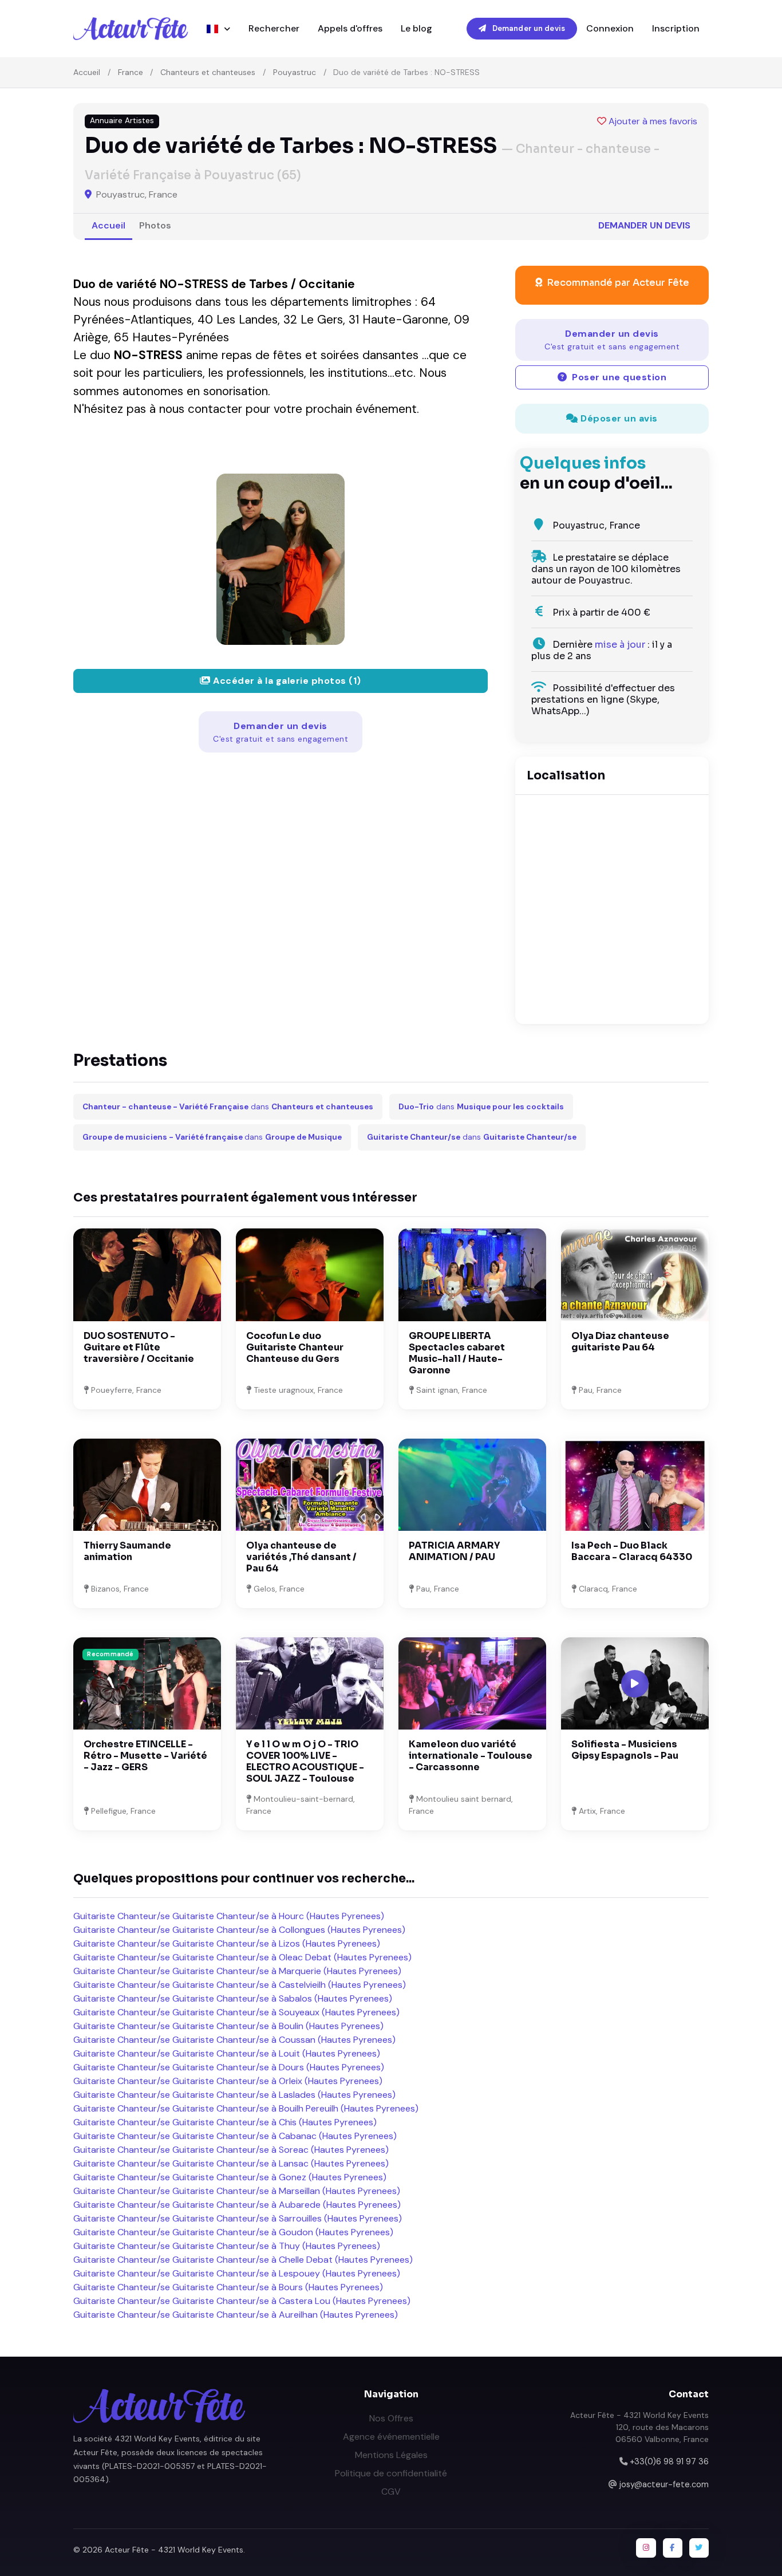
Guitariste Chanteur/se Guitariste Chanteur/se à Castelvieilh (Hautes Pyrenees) (240, 1985)
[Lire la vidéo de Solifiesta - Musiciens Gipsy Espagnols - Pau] (635, 1684)
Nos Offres (391, 2418)
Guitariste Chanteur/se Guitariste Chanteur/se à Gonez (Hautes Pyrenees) (230, 2177)
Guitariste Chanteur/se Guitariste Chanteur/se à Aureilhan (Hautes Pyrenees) (236, 2315)
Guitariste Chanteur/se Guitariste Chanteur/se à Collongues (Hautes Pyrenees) (239, 1930)
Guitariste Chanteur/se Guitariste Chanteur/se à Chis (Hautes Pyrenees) (225, 2122)
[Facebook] (673, 2548)
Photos (155, 225)
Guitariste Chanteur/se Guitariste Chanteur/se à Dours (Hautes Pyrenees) (229, 2067)
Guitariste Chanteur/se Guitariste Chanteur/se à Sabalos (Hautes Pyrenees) (233, 1998)
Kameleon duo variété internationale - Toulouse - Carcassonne (471, 1756)
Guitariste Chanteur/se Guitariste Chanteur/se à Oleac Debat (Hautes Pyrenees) (242, 1957)
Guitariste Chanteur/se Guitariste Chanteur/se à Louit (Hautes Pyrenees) (227, 2053)
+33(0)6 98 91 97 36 (669, 2461)
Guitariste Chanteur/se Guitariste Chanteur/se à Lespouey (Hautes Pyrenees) (237, 2273)
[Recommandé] (147, 1683)
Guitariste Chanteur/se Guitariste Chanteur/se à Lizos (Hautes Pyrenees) (227, 1943)
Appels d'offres (350, 28)
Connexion (610, 28)
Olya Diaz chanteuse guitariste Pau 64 (620, 1342)
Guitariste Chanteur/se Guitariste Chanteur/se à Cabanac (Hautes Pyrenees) (235, 2136)
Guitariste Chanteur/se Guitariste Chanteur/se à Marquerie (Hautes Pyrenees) (237, 1971)
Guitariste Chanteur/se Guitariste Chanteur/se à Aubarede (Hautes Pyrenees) (237, 2205)
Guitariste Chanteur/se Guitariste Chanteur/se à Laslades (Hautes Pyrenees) (234, 2095)
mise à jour (620, 645)
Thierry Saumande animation (127, 1551)
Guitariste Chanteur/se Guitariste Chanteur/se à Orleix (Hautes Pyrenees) (228, 2081)
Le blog (416, 28)
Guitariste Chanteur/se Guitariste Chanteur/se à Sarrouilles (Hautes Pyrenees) (238, 2218)
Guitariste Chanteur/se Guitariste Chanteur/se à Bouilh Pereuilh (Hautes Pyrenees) (246, 2108)
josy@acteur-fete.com (664, 2484)
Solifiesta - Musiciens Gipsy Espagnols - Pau (625, 1750)
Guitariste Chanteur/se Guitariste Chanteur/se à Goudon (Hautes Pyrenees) (233, 2232)
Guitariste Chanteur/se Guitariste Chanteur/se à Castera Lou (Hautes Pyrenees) (242, 2301)
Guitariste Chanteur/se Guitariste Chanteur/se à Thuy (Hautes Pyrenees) (227, 2246)
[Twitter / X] (699, 2548)
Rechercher (274, 28)
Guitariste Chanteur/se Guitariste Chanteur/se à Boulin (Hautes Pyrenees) (228, 2026)
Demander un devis (528, 28)
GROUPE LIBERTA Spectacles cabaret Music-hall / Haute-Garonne (457, 1353)
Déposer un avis (618, 418)
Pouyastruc (295, 72)
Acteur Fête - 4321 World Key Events (174, 2550)
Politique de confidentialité (391, 2473)
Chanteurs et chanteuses (208, 72)
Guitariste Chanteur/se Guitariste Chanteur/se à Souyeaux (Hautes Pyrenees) (236, 2012)
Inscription (676, 28)
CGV (391, 2492)
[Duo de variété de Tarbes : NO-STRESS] (281, 559)
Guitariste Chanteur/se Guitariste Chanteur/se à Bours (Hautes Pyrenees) (228, 2287)
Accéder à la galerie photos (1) (286, 681)
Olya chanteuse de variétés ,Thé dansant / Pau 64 (301, 1557)
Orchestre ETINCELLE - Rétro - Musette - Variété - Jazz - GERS (145, 1756)
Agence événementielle (391, 2437)
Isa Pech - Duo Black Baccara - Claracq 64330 (632, 1551)
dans (228, 1107)
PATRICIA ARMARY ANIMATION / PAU (454, 1551)
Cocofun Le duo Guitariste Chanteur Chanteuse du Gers (295, 1347)
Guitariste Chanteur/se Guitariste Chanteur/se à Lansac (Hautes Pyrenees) (231, 2163)
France (131, 72)
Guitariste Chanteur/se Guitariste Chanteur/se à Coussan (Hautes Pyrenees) (234, 2040)
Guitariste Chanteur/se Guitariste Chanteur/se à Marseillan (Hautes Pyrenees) (237, 2191)
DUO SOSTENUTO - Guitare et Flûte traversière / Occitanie (139, 1347)
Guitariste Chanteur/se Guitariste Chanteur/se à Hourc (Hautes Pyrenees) (229, 1916)
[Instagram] (646, 2548)
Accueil (87, 72)
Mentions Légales (391, 2455)
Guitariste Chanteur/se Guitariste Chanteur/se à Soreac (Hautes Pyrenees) (231, 2150)
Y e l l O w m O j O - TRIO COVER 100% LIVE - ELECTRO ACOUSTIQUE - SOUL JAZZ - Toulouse (305, 1761)
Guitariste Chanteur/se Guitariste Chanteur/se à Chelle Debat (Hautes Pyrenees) (243, 2260)
